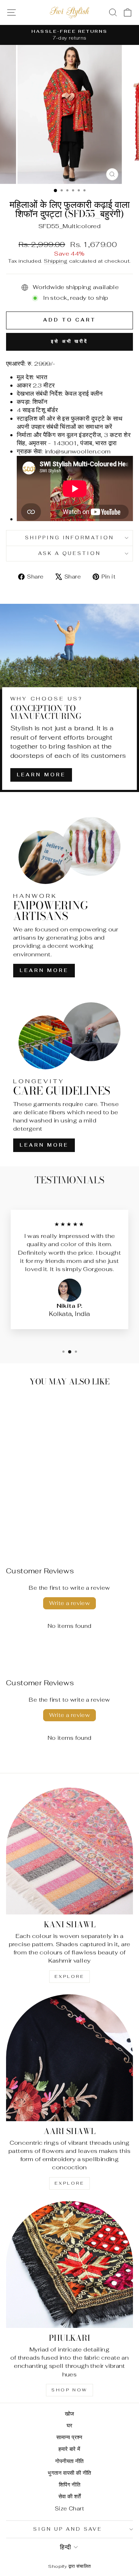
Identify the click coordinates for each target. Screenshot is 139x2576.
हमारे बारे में (69, 2449)
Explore (69, 1976)
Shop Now (69, 2390)
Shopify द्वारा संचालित (69, 2566)
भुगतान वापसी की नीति (69, 2473)
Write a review (70, 1603)
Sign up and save (68, 2529)
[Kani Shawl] (69, 1851)
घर (70, 2425)
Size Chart (69, 2508)
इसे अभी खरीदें (69, 341)
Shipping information (70, 538)
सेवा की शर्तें (70, 2496)
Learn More (41, 775)
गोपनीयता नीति (69, 2461)
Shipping (56, 261)
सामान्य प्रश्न (69, 2437)
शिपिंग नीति (69, 2485)
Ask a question (70, 553)
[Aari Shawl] (69, 2058)
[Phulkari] (69, 2264)
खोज (70, 2414)
